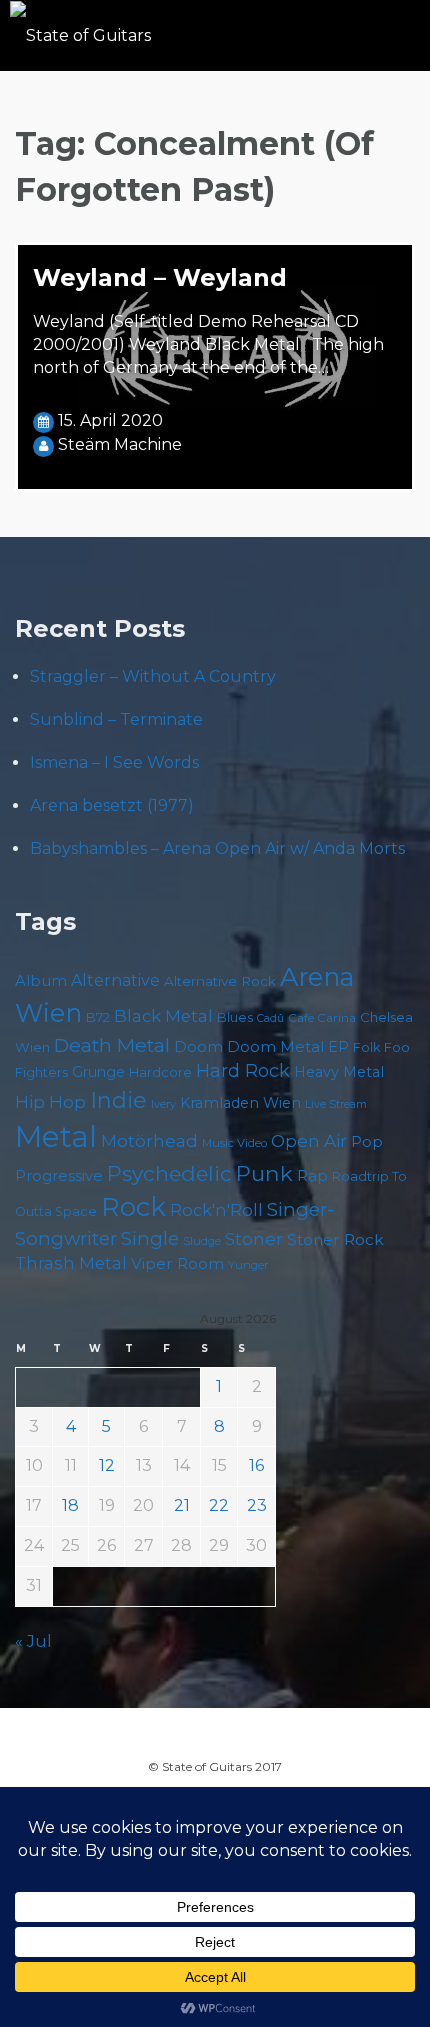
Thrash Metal (71, 1263)
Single (150, 1238)
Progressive (59, 1176)
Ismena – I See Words (114, 762)
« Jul (33, 1641)
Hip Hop (50, 1102)
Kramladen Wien (240, 1103)
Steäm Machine (120, 444)
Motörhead (149, 1140)
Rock (133, 1206)
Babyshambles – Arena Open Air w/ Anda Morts (217, 848)
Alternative (115, 980)
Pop (367, 1141)
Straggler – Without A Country (153, 676)
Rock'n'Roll (216, 1210)
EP (338, 1047)
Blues (235, 1017)
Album (41, 981)
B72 (98, 1017)
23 (257, 1505)
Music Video (234, 1143)
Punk (264, 1173)
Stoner (254, 1238)
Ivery (163, 1104)
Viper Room (177, 1263)
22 (219, 1505)
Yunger (248, 1265)
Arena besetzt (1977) (112, 805)
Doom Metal (275, 1047)
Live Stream (336, 1104)
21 (182, 1505)
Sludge (202, 1241)
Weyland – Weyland (160, 277)
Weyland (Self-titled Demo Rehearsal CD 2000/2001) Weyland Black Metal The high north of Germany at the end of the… (208, 344)
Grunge (98, 1072)
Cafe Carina (322, 1018)
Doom (198, 1046)
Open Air (309, 1141)
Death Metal (112, 1045)
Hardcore (160, 1072)
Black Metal (163, 1016)
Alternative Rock (220, 981)
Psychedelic (169, 1173)
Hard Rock (243, 1071)
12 (107, 1465)
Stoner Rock (335, 1239)
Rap (312, 1175)
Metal (56, 1136)
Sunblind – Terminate (116, 719)
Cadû (270, 1018)
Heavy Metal (339, 1072)
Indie (118, 1100)
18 (70, 1505)
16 (256, 1465)
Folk (366, 1047)
